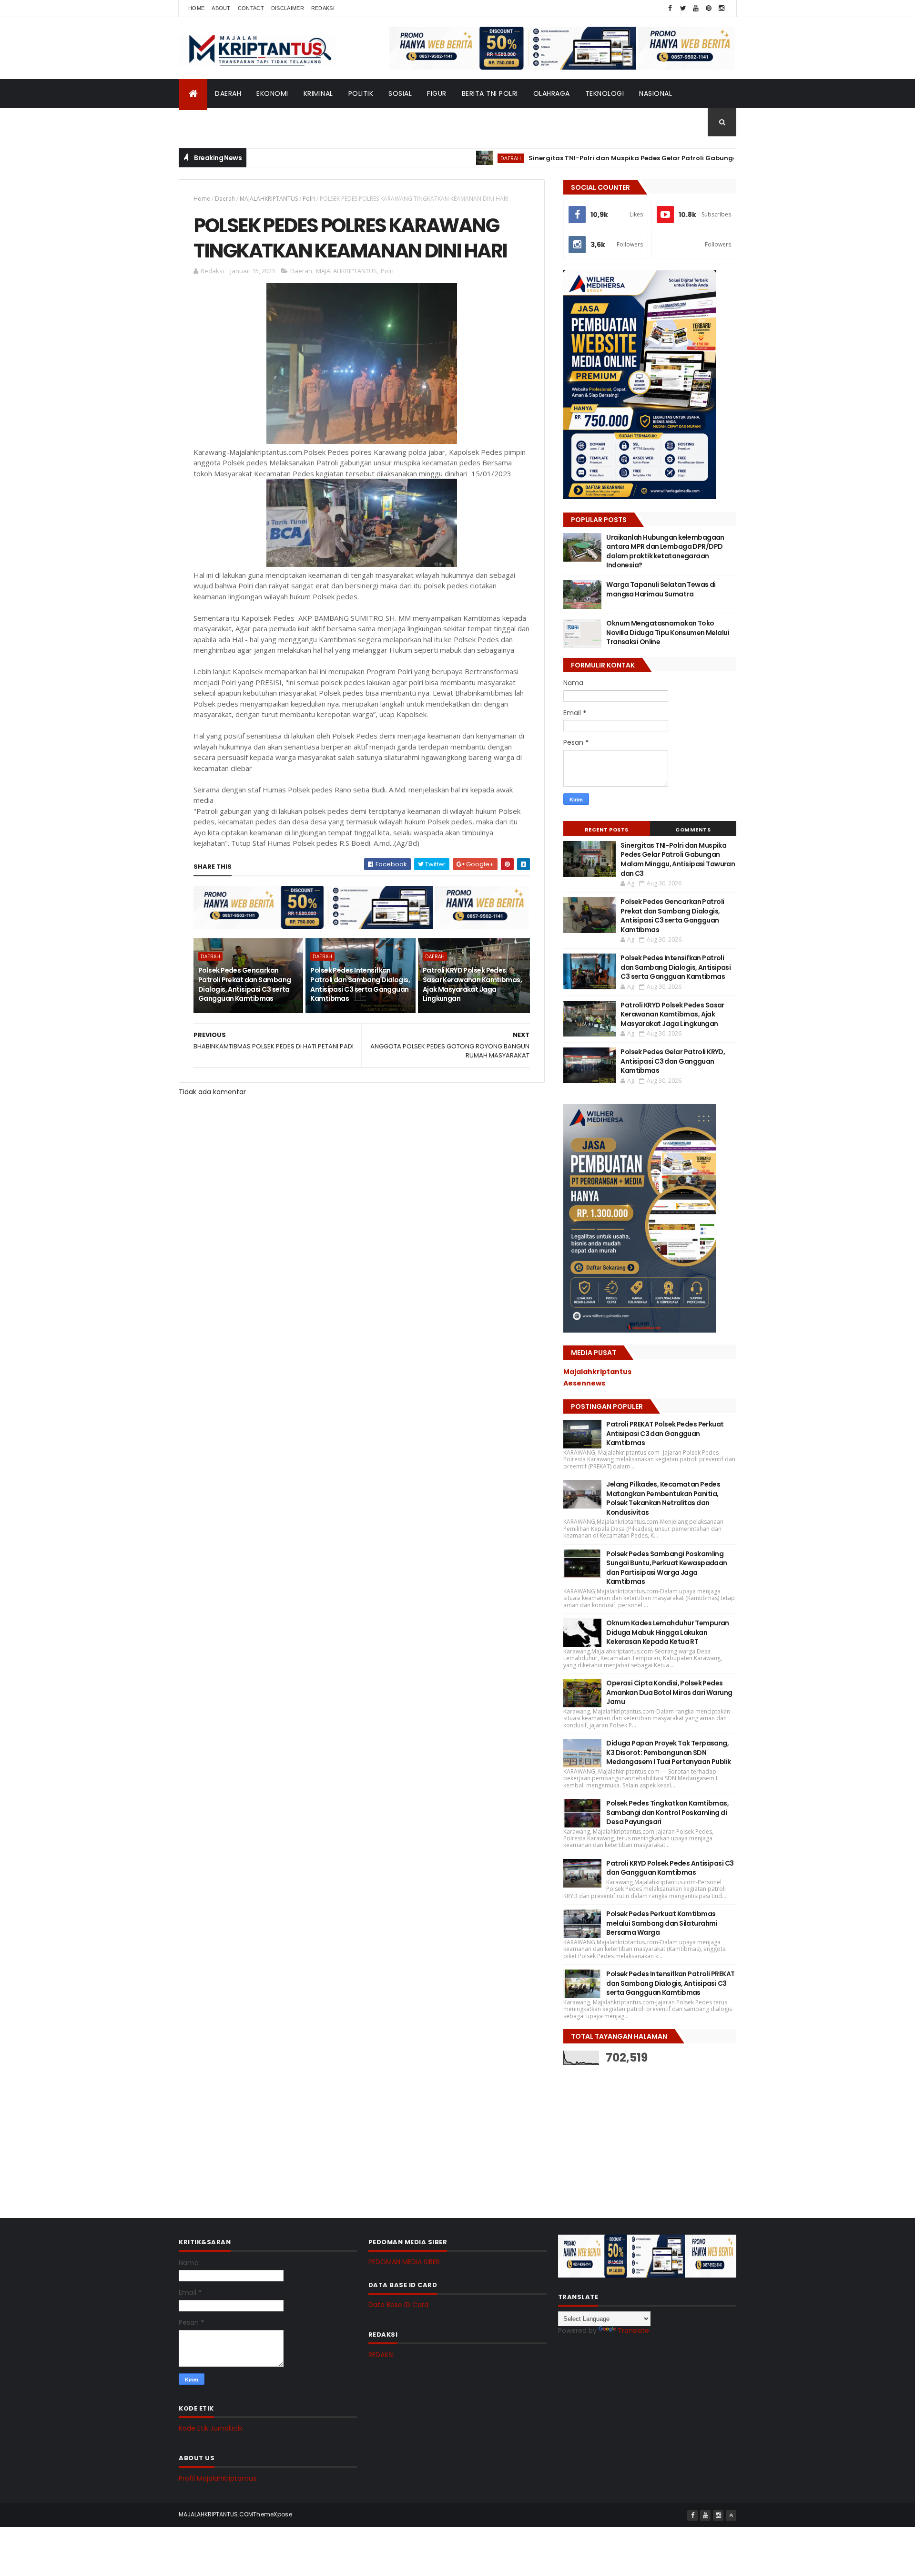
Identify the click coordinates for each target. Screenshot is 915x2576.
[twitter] (683, 8)
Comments (693, 830)
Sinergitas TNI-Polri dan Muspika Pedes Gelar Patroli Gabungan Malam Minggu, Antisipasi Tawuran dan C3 (639, 158)
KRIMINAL (318, 93)
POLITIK (361, 93)
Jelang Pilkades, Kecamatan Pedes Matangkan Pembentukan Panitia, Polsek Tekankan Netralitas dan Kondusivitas (663, 1498)
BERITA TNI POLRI (490, 93)
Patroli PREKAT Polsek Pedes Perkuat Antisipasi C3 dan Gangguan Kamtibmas (665, 1433)
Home (196, 8)
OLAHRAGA (552, 93)
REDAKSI (381, 2355)
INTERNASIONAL (212, 122)
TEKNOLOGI (605, 93)
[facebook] (670, 8)
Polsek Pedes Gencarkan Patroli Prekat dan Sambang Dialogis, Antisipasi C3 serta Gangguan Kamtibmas (244, 984)
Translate (633, 2330)
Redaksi (323, 8)
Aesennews (584, 1383)
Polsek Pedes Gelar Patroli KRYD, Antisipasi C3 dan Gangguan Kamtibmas (673, 1061)
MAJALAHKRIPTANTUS (269, 199)
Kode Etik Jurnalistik (211, 2428)
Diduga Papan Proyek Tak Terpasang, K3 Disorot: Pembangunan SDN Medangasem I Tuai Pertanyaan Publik (668, 1752)
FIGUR (437, 93)
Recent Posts (607, 830)
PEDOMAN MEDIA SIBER (404, 2262)
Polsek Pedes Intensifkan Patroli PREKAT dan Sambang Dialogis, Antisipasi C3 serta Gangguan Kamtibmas (670, 1983)
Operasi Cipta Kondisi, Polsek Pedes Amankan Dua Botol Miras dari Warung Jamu (669, 1692)
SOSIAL (400, 93)
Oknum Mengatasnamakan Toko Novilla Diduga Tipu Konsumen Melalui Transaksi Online (668, 632)
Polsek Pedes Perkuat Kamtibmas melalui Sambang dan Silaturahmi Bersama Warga (662, 1923)
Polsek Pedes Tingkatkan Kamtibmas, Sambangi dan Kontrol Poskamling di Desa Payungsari (667, 1812)
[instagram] (722, 8)
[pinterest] (709, 8)
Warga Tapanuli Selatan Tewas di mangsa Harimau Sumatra (661, 589)
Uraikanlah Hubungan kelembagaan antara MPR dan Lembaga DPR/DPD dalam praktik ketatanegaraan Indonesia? (665, 551)
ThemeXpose (273, 2514)
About (221, 8)
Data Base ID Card (398, 2305)
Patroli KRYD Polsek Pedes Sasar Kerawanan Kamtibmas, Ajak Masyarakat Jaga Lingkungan (472, 984)
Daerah (225, 199)
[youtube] (696, 8)
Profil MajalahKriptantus (218, 2478)
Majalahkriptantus (597, 1372)
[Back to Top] (731, 2515)
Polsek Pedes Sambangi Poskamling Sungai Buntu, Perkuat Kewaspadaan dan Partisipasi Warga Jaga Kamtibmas (667, 1568)
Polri (309, 199)
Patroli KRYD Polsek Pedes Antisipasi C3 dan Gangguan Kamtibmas (670, 1868)
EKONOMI (272, 93)
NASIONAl (656, 93)
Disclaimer (288, 8)
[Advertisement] (635, 2134)
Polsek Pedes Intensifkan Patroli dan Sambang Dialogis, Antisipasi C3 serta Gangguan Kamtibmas (360, 984)
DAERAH (228, 93)
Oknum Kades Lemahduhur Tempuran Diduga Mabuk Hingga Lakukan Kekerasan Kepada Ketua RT (668, 1632)
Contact (251, 8)
